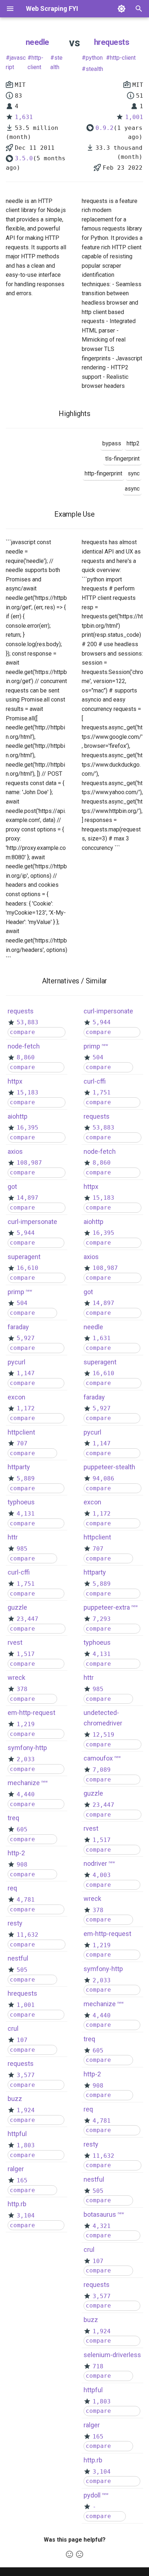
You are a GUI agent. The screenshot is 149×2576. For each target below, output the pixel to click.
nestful (18, 1958)
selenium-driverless (112, 2355)
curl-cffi (19, 1572)
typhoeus (21, 1502)
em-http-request (31, 1713)
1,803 (26, 2145)
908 (22, 1865)
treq (13, 1818)
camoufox (98, 1758)
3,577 (26, 2075)
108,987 (29, 1163)
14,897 (27, 1198)
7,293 (102, 1619)
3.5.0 (24, 158)
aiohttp (18, 1116)
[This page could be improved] (80, 2554)
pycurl (16, 1362)
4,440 (26, 1794)
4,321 (102, 2226)
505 (22, 1970)
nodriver (95, 1863)
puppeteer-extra (107, 1607)
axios (15, 1151)
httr (13, 1537)
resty (15, 1923)
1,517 (26, 1654)
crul (13, 2028)
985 (22, 1549)
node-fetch (24, 1046)
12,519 (103, 1735)
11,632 (27, 1935)
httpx (15, 1081)
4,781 (26, 1900)
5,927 (26, 1338)
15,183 (27, 1092)
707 (22, 1443)
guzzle (17, 1607)
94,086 (103, 1478)
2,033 (26, 1759)
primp (16, 1292)
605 (22, 1829)
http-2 (16, 1853)
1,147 (26, 1373)
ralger (16, 2169)
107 (22, 2040)
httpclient (21, 1432)
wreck (16, 1677)
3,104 (26, 2215)
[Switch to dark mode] (122, 9)
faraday (18, 1327)
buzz (15, 2099)
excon (16, 1397)
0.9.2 (105, 128)
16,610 (27, 1268)
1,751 (26, 1584)
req (12, 1888)
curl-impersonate (32, 1222)
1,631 (24, 117)
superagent (24, 1257)
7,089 (102, 1770)
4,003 (102, 1875)
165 (22, 2180)
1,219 (26, 1724)
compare (22, 1032)
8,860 (26, 1057)
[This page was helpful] (69, 2554)
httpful (17, 2134)
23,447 (27, 1619)
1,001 (134, 117)
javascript (16, 62)
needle (37, 42)
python (94, 58)
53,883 (27, 1022)
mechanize (24, 1783)
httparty (19, 1467)
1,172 (26, 1408)
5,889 (26, 1478)
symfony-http (27, 1748)
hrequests (112, 42)
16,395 (27, 1128)
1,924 (26, 2110)
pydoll (92, 2495)
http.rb (17, 2204)
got (12, 1187)
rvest (15, 1642)
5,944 (26, 1233)
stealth (56, 62)
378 (22, 1689)
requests (21, 1011)
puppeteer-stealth (109, 1467)
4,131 (26, 1514)
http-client (35, 62)
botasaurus (100, 2214)
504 (22, 1303)
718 (98, 2366)
